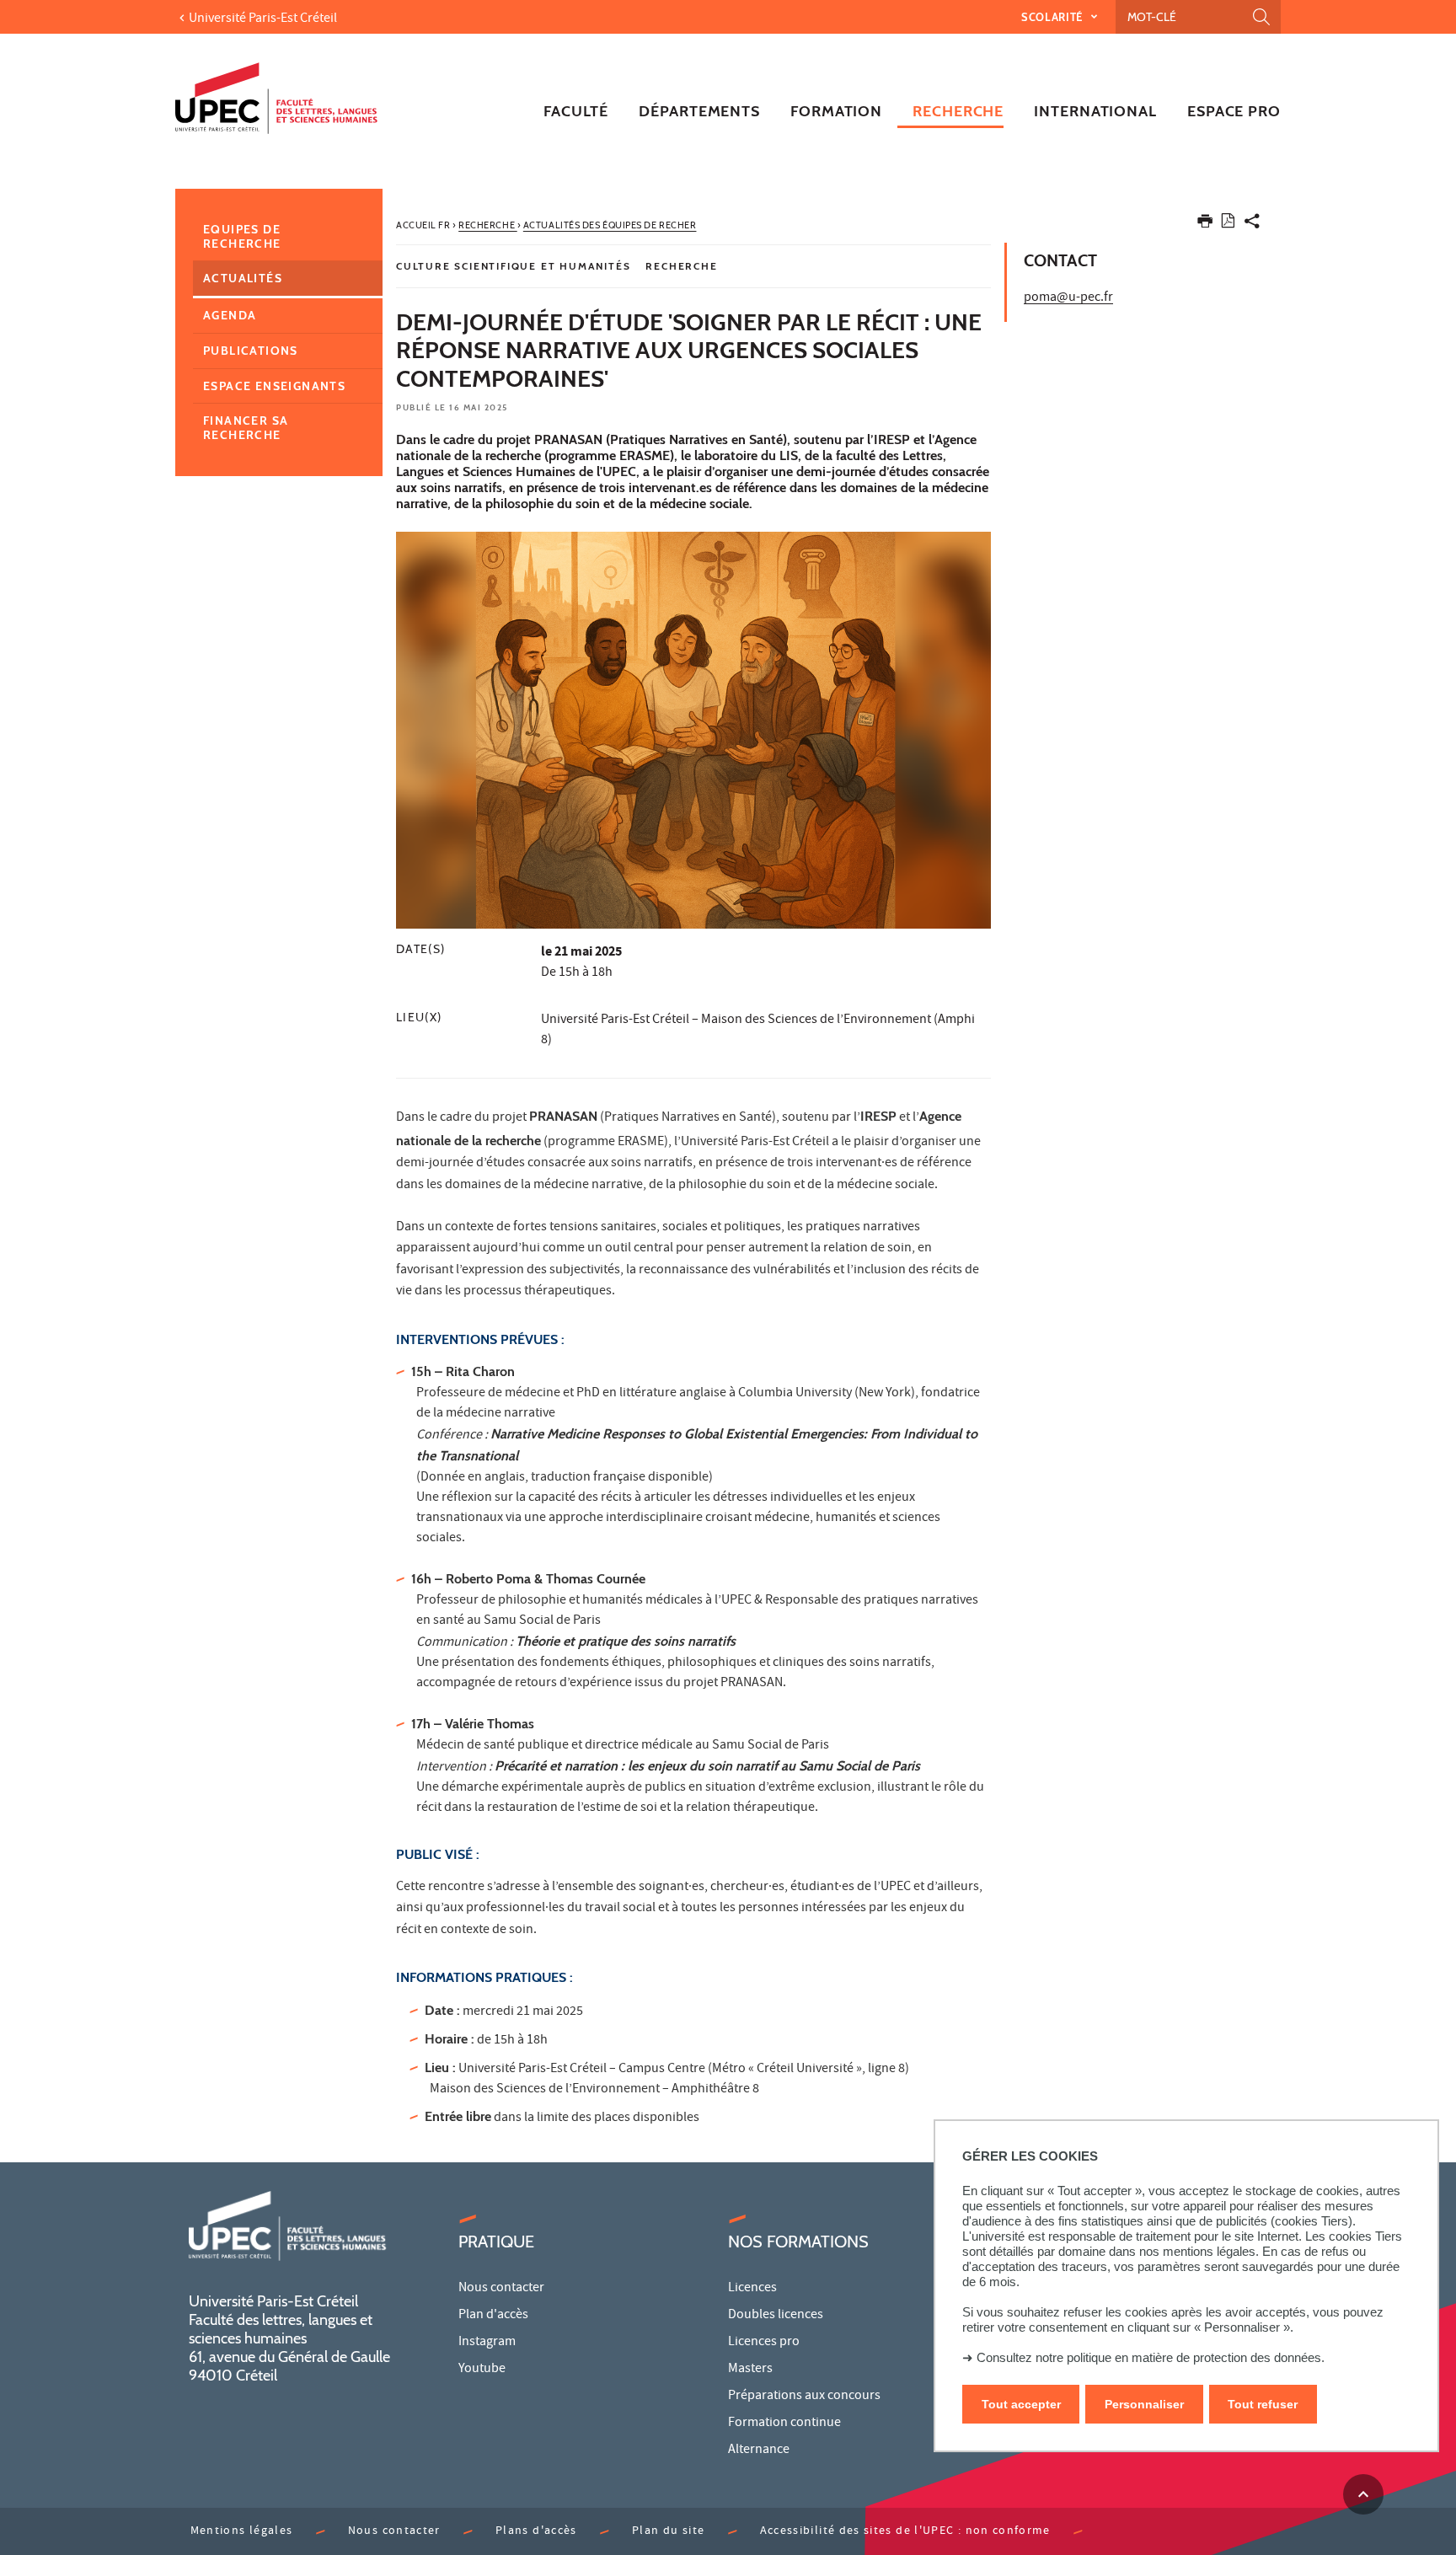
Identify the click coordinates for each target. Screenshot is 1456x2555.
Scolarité (1054, 17)
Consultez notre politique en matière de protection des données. (1151, 2357)
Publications (251, 351)
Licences (752, 2289)
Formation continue (784, 2424)
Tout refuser (1263, 2404)
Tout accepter (1021, 2404)
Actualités (243, 278)
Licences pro (764, 2343)
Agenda (230, 315)
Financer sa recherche (246, 428)
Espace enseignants (274, 386)
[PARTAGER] (1252, 225)
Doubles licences (776, 2316)
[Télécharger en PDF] (1228, 224)
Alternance (759, 2451)
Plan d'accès (493, 2316)
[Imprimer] (1205, 225)
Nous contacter (501, 2289)
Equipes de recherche (242, 236)
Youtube (482, 2370)
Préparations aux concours (804, 2397)
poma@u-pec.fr (1068, 298)
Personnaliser (1144, 2404)
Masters (750, 2370)
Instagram (487, 2343)
